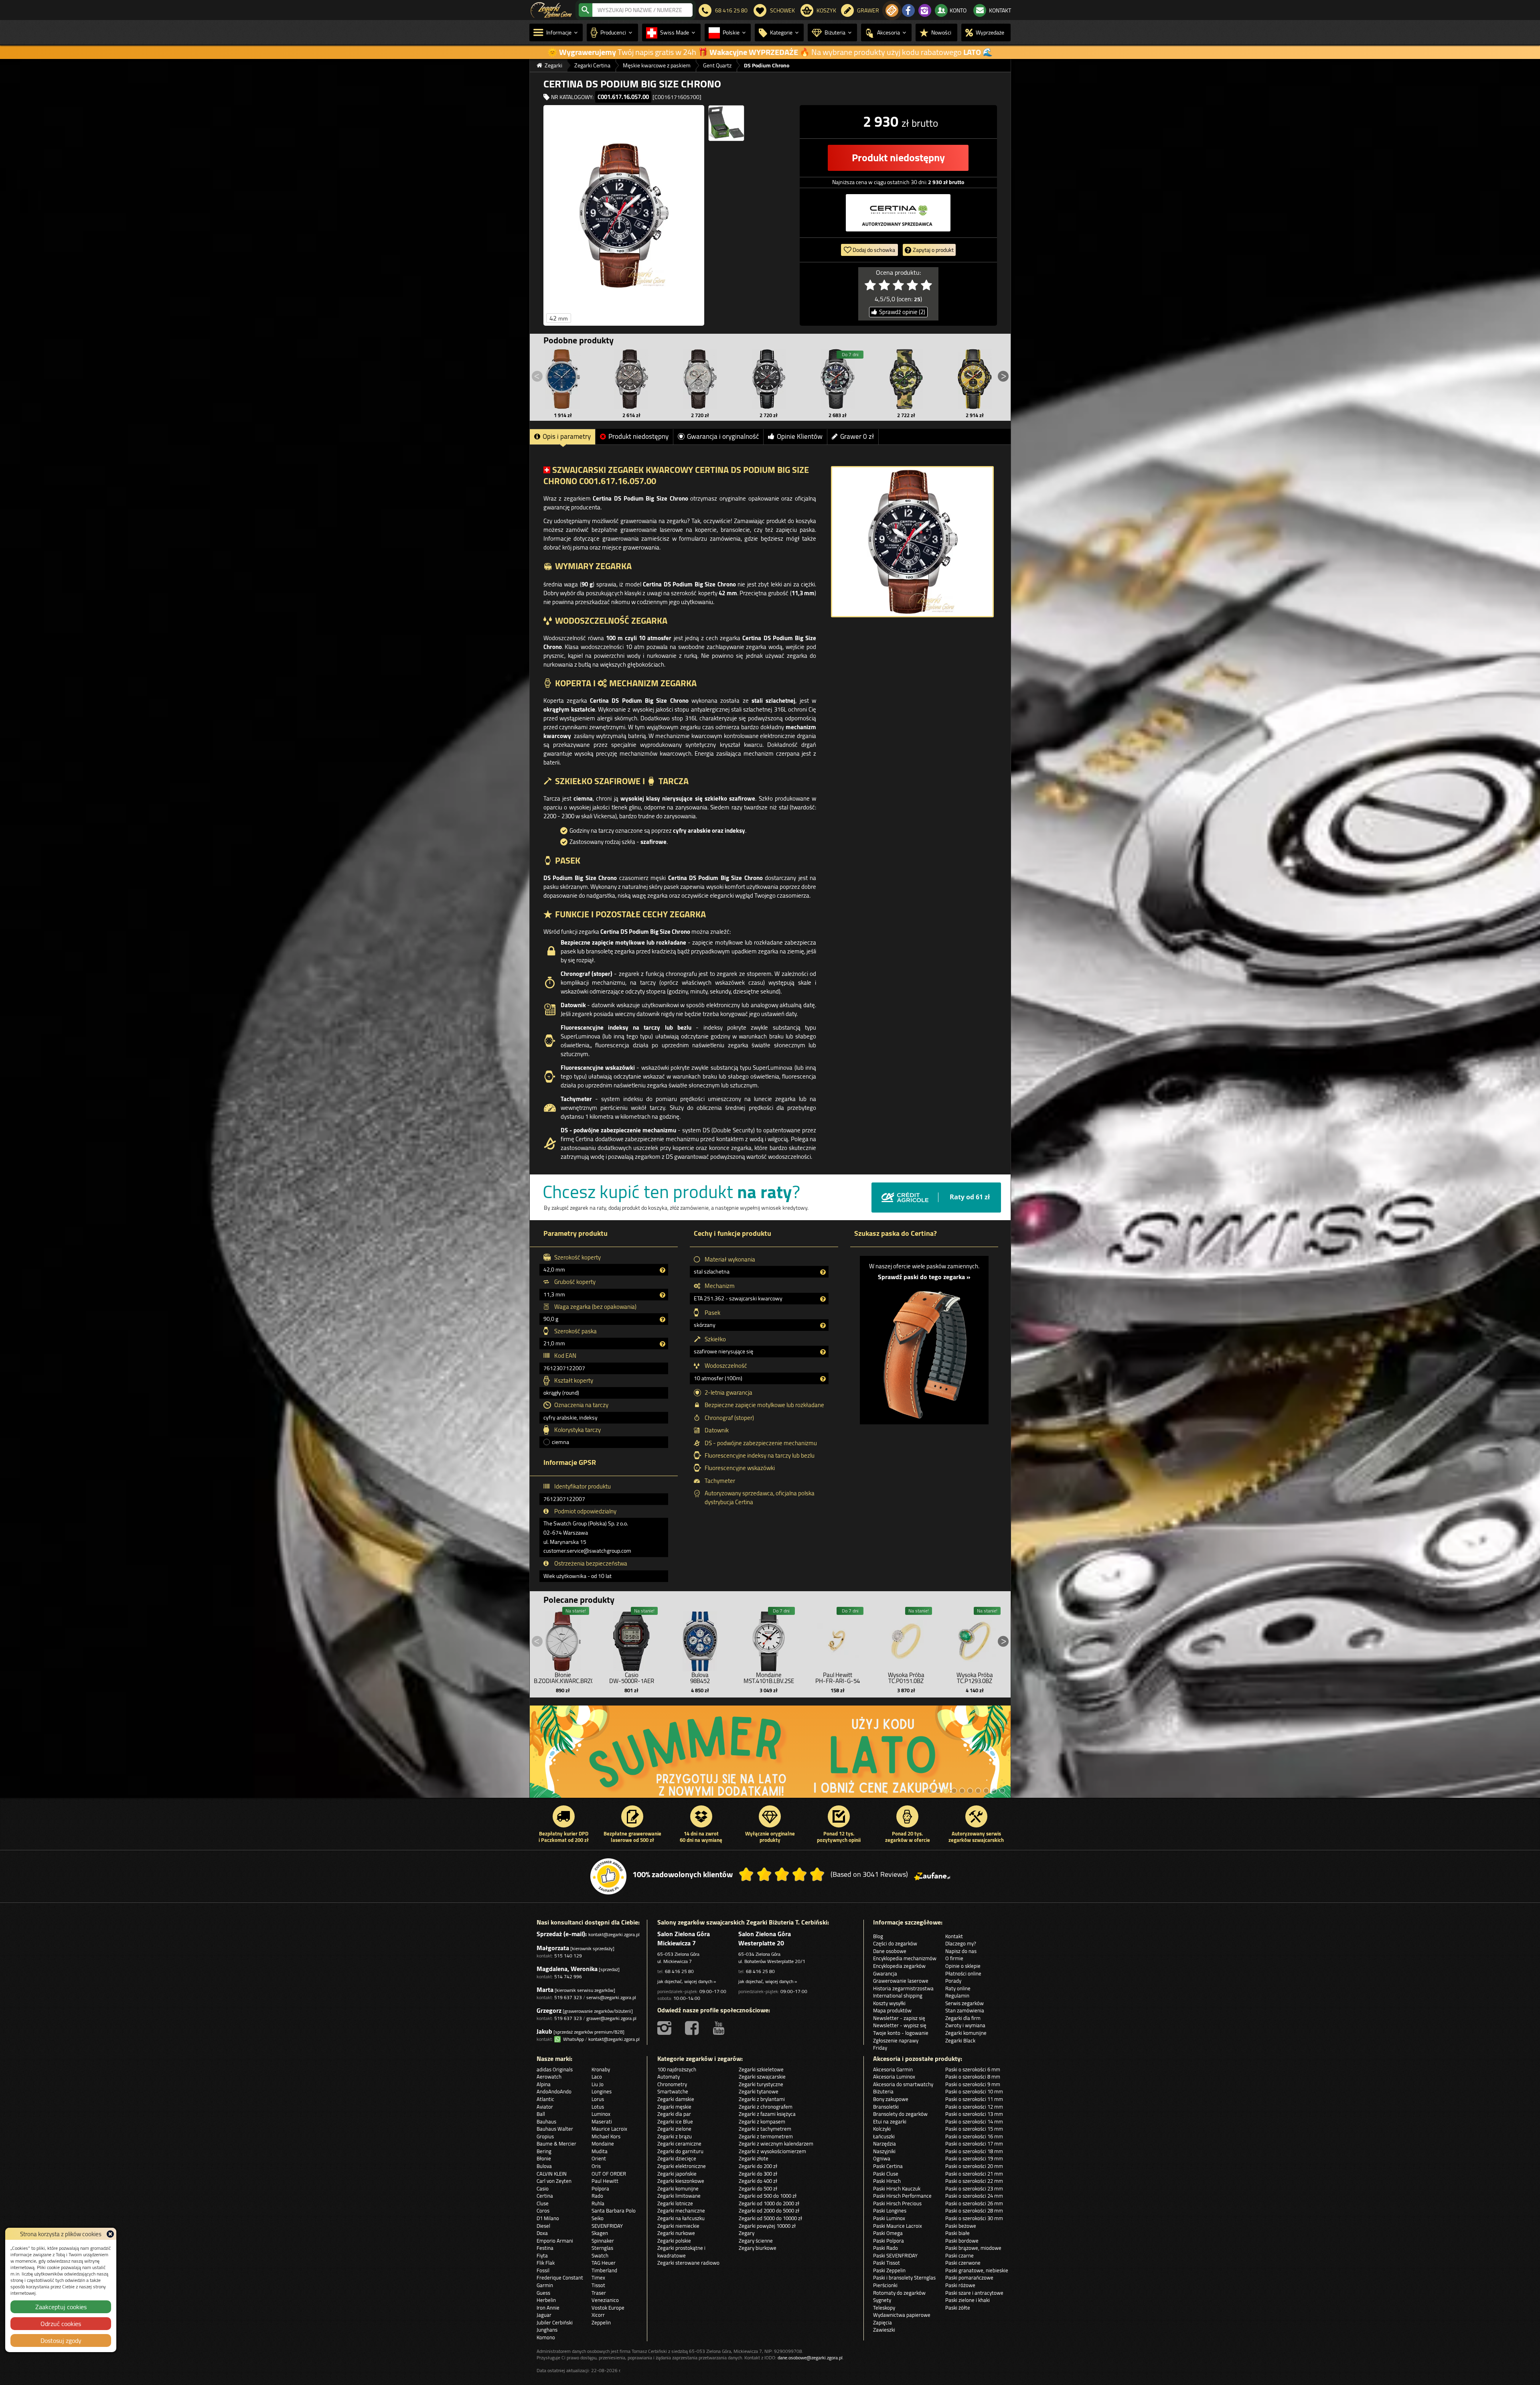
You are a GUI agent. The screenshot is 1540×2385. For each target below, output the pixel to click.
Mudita (600, 2151)
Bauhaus (546, 2121)
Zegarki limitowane (679, 2196)
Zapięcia (882, 2322)
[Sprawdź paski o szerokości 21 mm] (924, 1350)
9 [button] (994, 1791)
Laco (597, 2077)
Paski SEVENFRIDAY (895, 2255)
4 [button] (954, 1791)
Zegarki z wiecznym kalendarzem (776, 2144)
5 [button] (962, 1791)
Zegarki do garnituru (680, 2151)
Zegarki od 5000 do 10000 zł (770, 2218)
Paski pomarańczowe (969, 2278)
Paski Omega (888, 2233)
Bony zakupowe (891, 2099)
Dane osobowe (890, 1951)
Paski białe (957, 2233)
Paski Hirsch (887, 2181)
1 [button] (930, 1791)
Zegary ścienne (756, 2241)
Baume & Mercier (556, 2144)
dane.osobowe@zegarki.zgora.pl (810, 2358)
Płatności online (963, 1973)
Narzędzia (884, 2144)
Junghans (547, 2330)
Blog (878, 1936)
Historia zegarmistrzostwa (903, 1988)
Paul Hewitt (605, 2181)
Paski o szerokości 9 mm (973, 2084)
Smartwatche (673, 2091)
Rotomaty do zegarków (899, 2293)
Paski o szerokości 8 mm (973, 2077)
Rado (597, 2196)
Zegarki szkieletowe (761, 2069)
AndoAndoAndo (554, 2091)
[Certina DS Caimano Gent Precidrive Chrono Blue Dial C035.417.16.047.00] (563, 379)
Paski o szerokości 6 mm (973, 2069)
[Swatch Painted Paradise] (770, 1756)
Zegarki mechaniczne (681, 2211)
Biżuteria (883, 2091)
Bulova (544, 2166)
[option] (770, 1756)
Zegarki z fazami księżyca (767, 2114)
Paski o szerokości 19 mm (974, 2158)
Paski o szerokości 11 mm (974, 2099)
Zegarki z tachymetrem (765, 2129)
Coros (543, 2211)
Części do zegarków (895, 1943)
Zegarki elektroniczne (682, 2166)
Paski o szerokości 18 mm (974, 2151)
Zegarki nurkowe (676, 2233)
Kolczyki (882, 2129)
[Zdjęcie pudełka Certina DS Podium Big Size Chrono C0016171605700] (726, 123)
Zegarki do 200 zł (758, 2166)
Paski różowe (960, 2285)
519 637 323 (568, 1997)
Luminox (601, 2114)
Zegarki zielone (674, 2129)
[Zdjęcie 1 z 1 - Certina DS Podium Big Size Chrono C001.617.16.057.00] (912, 542)
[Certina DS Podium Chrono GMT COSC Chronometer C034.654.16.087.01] (632, 379)
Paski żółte (958, 2308)
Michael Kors (606, 2136)
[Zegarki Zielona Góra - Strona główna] (551, 9)
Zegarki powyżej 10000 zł (767, 2226)
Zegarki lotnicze (675, 2203)
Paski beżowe (961, 2226)
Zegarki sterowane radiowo (688, 2263)
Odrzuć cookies (61, 2324)
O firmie (954, 1958)
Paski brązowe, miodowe (973, 2248)
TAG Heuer (604, 2263)
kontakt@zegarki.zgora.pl (614, 1934)
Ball (541, 2114)
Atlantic (545, 2099)
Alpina (544, 2084)
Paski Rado (885, 2248)
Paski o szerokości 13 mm (974, 2114)
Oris (596, 2166)
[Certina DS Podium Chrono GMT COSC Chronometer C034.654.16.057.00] (769, 379)
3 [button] (946, 1791)
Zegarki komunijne (966, 2033)
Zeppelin (601, 2322)
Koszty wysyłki (889, 2003)
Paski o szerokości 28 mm (974, 2211)
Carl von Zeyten (554, 2181)
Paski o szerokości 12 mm (974, 2107)
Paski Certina (888, 2166)
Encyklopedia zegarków (899, 1966)
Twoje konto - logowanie (901, 2033)
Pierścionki (885, 2285)
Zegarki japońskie (677, 2174)
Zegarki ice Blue (675, 2121)
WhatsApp (572, 2039)
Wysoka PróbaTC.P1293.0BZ (975, 1678)
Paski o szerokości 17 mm (974, 2144)
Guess (543, 2293)
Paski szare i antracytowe (974, 2293)
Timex (598, 2278)
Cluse (543, 2203)
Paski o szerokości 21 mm (974, 2174)
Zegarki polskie (674, 2241)
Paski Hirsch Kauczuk (897, 2188)
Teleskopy (884, 2308)
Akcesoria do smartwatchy (903, 2084)
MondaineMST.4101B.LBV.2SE (769, 1678)
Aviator (545, 2107)
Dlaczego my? (961, 1943)
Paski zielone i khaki (968, 2300)
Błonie (544, 2158)
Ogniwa (882, 2158)
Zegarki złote (754, 2158)
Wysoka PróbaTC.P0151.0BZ (906, 1678)
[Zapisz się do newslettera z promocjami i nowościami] (892, 10)
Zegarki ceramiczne (679, 2144)
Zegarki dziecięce (677, 2158)
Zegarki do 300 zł (758, 2174)
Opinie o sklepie (963, 1966)
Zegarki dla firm (963, 2018)
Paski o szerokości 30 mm (974, 2218)
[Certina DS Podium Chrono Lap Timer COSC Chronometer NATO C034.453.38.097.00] (906, 379)
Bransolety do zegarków (900, 2114)
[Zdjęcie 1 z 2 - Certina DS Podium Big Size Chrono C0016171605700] (624, 215)
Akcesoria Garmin (893, 2069)
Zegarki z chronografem (766, 2107)
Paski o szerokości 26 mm (974, 2203)
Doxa (542, 2233)
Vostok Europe (608, 2308)
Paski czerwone (963, 2263)
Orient (599, 2158)
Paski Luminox (889, 2218)
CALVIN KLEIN (552, 2174)
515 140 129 (568, 1956)
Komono (546, 2337)
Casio (543, 2188)
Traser (599, 2293)
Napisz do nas (961, 1951)
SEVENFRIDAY (607, 2226)
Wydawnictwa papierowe (902, 2315)
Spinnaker (603, 2241)
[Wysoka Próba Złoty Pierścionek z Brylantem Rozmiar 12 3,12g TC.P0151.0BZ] (906, 1639)
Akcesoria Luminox (894, 2077)
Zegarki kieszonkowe (681, 2181)
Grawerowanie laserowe (901, 1981)
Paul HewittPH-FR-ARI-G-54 (838, 1678)
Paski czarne (959, 2255)
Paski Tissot (887, 2263)
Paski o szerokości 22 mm (974, 2181)
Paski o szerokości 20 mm (974, 2166)
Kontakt (954, 1936)
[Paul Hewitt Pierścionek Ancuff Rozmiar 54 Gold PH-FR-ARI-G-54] (837, 1639)
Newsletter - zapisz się (899, 2018)
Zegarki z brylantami (762, 2099)
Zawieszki (884, 2330)
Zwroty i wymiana (965, 2025)
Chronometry (672, 2084)
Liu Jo (598, 2084)
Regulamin (957, 1996)
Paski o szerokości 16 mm (974, 2136)
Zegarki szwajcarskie (762, 2077)
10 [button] (1002, 1791)
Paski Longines (890, 2211)
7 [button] (978, 1791)
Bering (544, 2151)
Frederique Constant (560, 2278)
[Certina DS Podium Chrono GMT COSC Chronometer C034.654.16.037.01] (700, 379)
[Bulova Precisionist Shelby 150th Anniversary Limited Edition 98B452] (700, 1639)
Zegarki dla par (674, 2114)
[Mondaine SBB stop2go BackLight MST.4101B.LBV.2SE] (769, 1639)
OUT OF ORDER (609, 2174)
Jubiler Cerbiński (555, 2322)
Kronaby (601, 2069)
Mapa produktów (892, 2010)
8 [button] (986, 1791)
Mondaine (603, 2144)
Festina (545, 2248)
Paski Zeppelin (889, 2270)
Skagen (600, 2233)
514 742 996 (568, 1976)
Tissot (598, 2285)
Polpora (600, 2188)
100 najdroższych (677, 2069)
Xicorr (598, 2315)
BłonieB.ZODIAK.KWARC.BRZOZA (568, 1678)
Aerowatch (549, 2077)
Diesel (543, 2226)
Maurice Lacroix (609, 2129)
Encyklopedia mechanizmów (905, 1958)
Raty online (958, 1988)
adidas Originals (555, 2069)
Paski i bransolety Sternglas (904, 2278)
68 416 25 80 (679, 1971)
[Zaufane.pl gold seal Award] (608, 1876)
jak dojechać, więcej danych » (687, 1981)
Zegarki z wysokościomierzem (772, 2151)
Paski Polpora (889, 2241)
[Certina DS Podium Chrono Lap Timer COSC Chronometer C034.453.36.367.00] (975, 379)
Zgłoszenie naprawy (896, 2040)
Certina (545, 2196)
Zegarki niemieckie (678, 2226)
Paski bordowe (962, 2241)
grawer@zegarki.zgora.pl (611, 2018)
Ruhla (598, 2203)
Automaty (669, 2077)
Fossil (543, 2270)
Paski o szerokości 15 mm (974, 2129)
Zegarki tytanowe (759, 2091)
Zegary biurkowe (758, 2248)
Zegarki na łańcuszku (681, 2218)
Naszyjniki (884, 2151)
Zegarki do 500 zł (758, 2188)
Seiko (598, 2218)
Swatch (600, 2255)
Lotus (598, 2107)
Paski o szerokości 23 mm (974, 2188)
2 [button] (938, 1791)
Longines (602, 2091)
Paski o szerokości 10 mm (974, 2091)
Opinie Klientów (800, 436)
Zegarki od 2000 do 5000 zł (769, 2211)
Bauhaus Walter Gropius (555, 2133)
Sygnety (882, 2300)
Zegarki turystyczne (761, 2084)
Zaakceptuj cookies (61, 2307)
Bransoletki (886, 2107)
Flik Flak (546, 2263)
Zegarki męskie (674, 2107)
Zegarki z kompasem (762, 2121)
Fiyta (542, 2255)
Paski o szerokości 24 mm (974, 2196)
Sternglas (602, 2248)
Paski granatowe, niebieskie (977, 2270)
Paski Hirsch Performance (902, 2196)
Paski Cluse (886, 2174)
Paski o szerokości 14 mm (974, 2121)
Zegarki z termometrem (766, 2136)
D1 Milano (548, 2218)
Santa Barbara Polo (614, 2211)
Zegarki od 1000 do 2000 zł (769, 2203)
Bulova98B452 (700, 1678)
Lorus (598, 2099)
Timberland (604, 2270)
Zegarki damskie (676, 2099)
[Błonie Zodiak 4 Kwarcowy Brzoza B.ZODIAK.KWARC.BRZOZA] (563, 1639)
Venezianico (605, 2300)
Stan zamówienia (965, 2010)
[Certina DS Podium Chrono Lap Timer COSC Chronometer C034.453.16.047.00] (837, 379)
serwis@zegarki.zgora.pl (611, 1997)
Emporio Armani (555, 2241)
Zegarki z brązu (675, 2136)
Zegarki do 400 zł (758, 2181)
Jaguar (544, 2315)
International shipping (898, 1996)
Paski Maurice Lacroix (898, 2226)
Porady (953, 1981)
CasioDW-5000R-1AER (632, 1678)
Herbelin (546, 2300)
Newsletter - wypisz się (900, 2025)
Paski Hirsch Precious (897, 2203)
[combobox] (642, 10)
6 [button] (970, 1791)
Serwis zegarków (965, 2003)
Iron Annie (548, 2308)
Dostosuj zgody (61, 2340)
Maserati (602, 2121)
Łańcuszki (884, 2136)
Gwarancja (885, 1973)
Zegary (747, 2233)
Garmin (545, 2285)
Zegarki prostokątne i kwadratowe (681, 2252)
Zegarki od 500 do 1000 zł (768, 2196)
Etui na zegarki (890, 2121)
